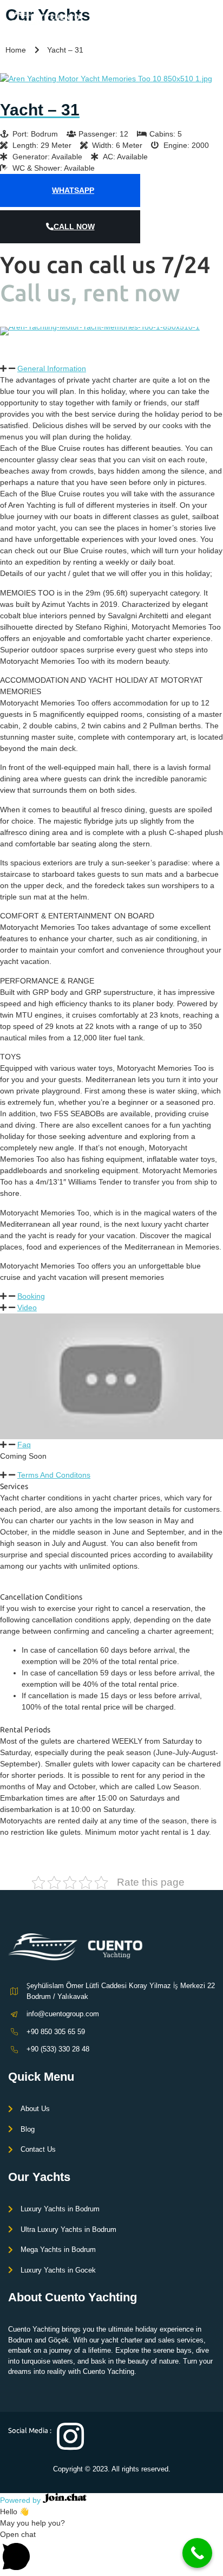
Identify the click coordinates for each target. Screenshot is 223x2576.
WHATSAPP (73, 190)
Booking (31, 1296)
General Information (52, 368)
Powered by (21, 2500)
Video (27, 1308)
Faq (24, 1445)
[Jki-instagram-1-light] (70, 2436)
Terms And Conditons (54, 1475)
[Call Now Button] (197, 2553)
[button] (11, 331)
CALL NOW (74, 226)
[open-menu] (208, 20)
